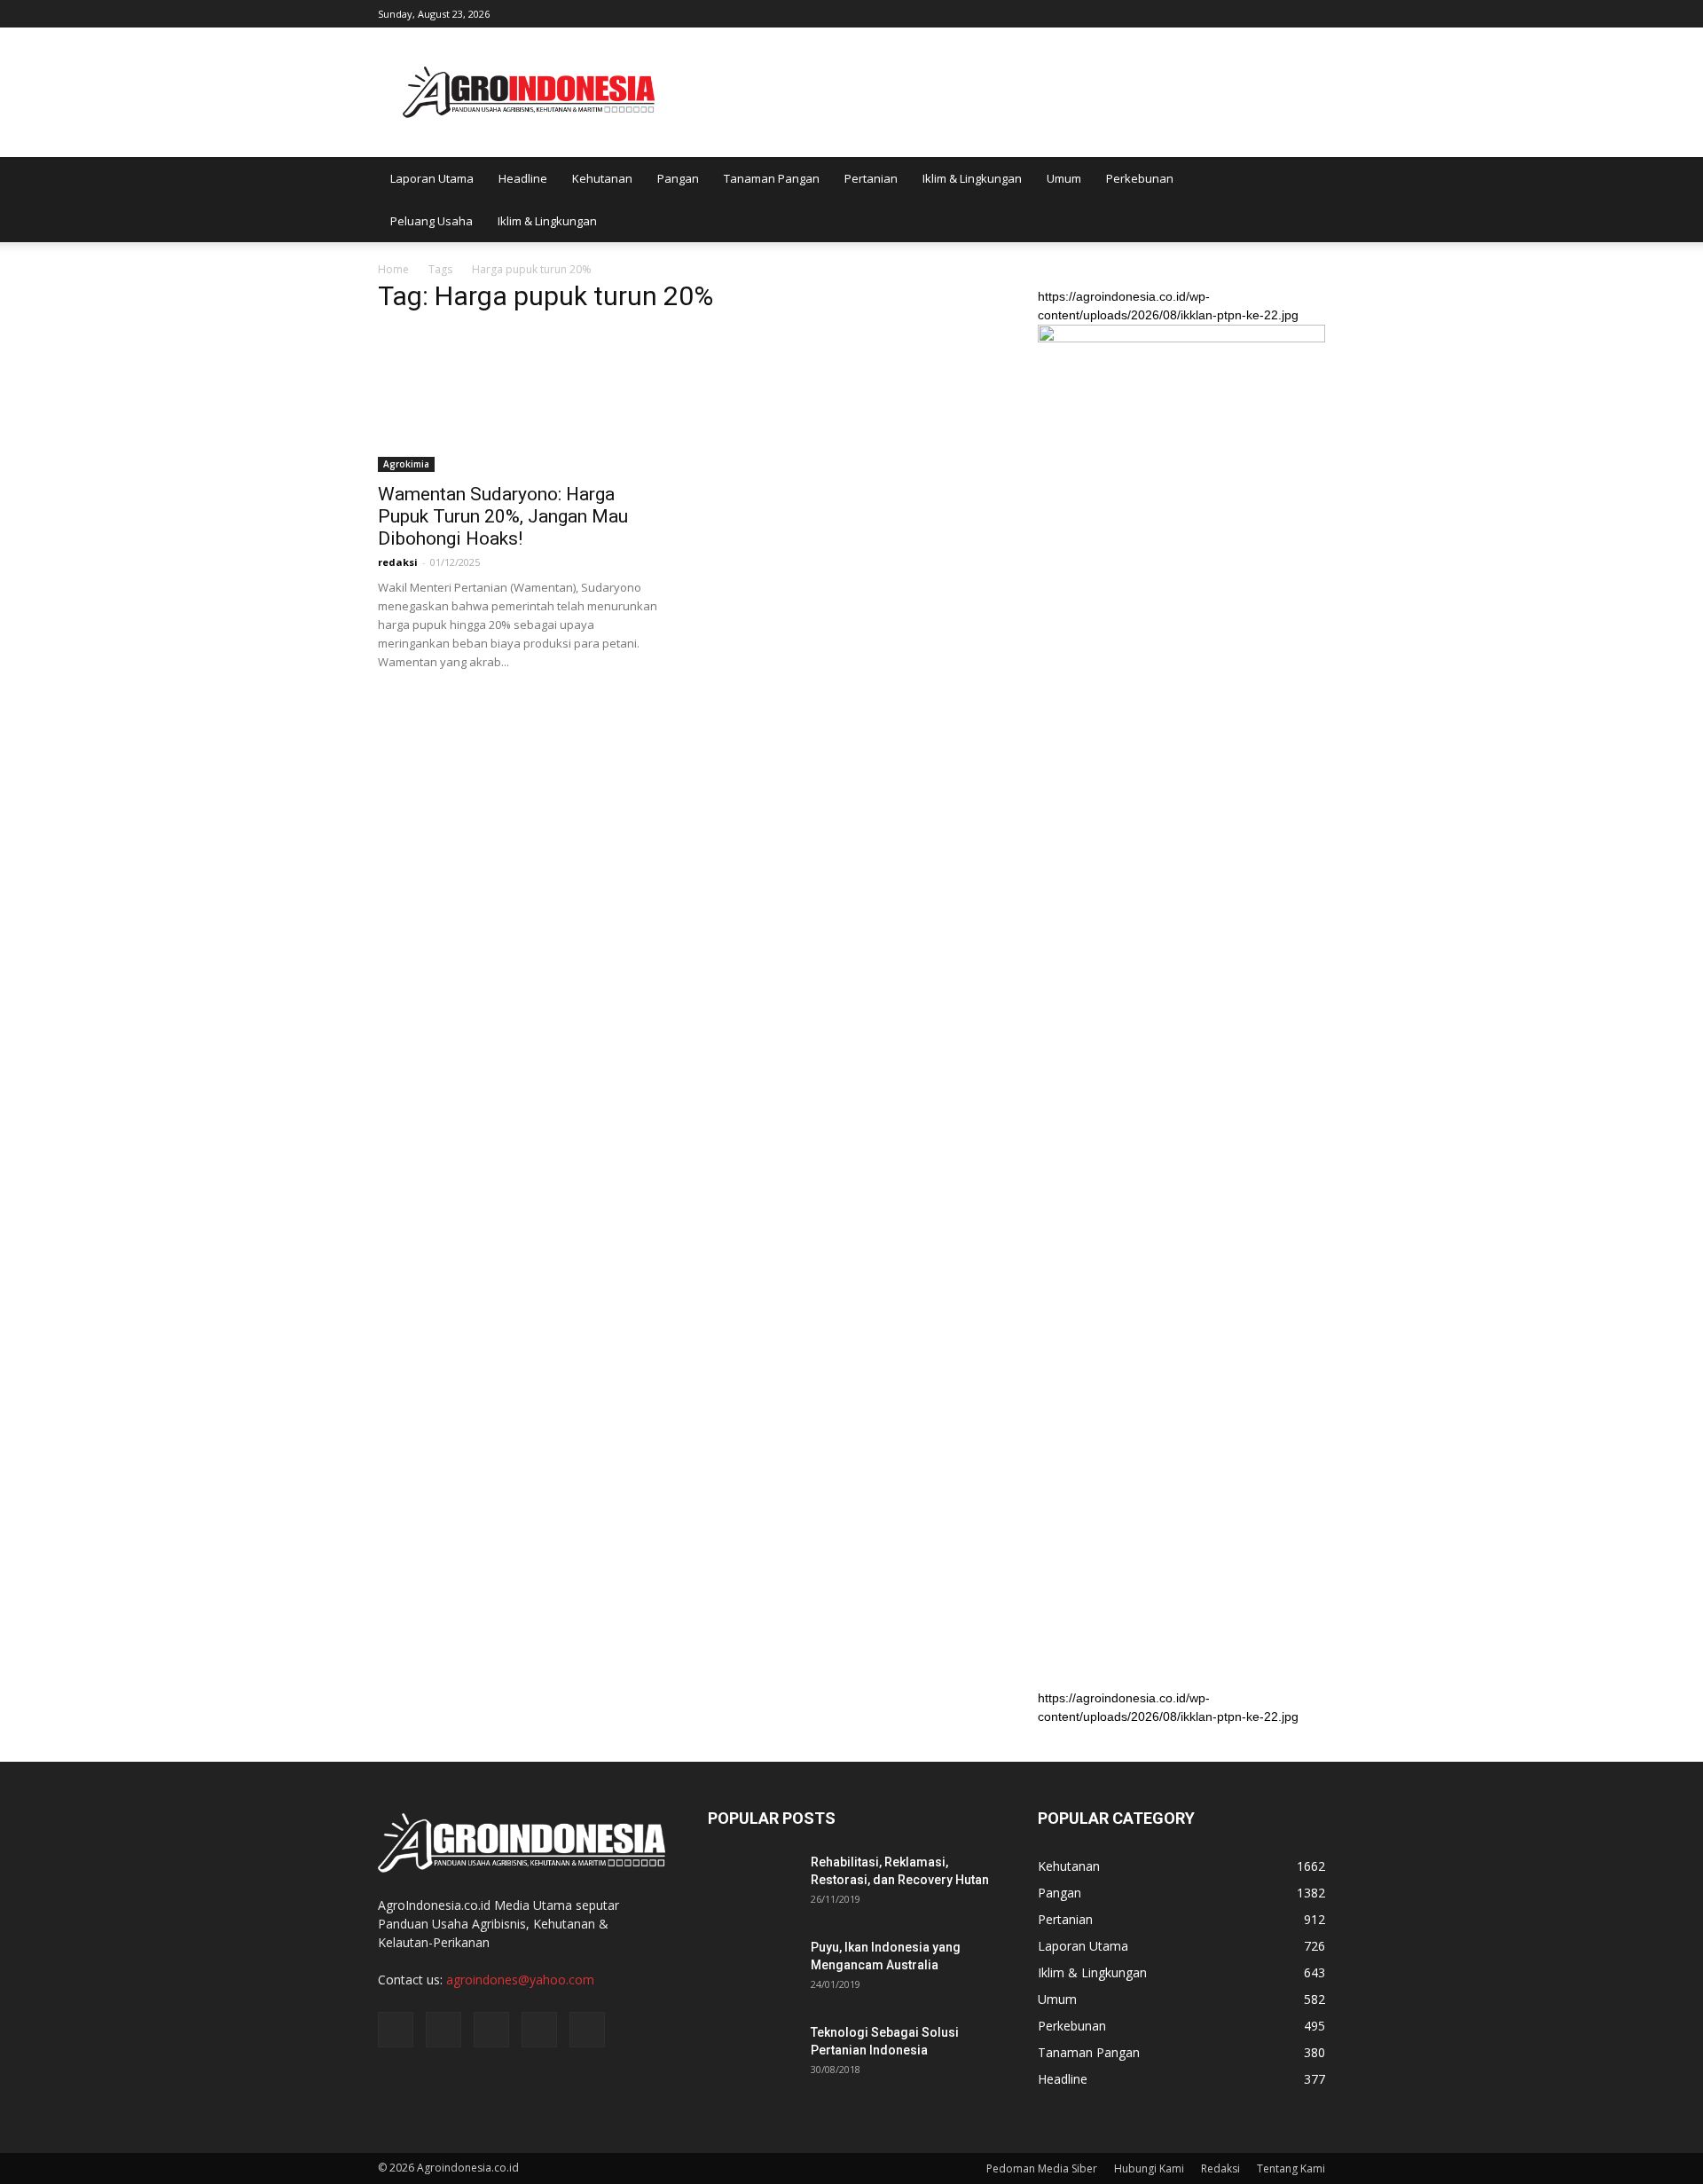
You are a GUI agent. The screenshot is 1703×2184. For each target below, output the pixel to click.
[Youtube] (1312, 12)
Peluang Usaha (432, 221)
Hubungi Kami (1149, 2168)
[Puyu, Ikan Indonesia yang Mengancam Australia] (752, 1969)
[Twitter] (1253, 12)
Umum (1064, 178)
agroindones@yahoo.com (520, 1980)
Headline (523, 178)
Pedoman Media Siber (1042, 2168)
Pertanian (871, 178)
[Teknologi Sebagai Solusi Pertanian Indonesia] (752, 2054)
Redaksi (1220, 2168)
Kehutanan (602, 178)
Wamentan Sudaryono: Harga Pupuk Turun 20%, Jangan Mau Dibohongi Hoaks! (503, 516)
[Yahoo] (1283, 12)
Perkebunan (1140, 178)
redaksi (398, 562)
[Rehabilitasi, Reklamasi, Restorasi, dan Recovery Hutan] (752, 1884)
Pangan (678, 178)
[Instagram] (1224, 12)
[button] (1304, 200)
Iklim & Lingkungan (972, 178)
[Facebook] (1195, 12)
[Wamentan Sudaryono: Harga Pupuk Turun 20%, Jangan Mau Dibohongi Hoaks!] (522, 401)
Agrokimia (406, 464)
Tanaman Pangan (772, 178)
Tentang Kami (1291, 2168)
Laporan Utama (432, 178)
